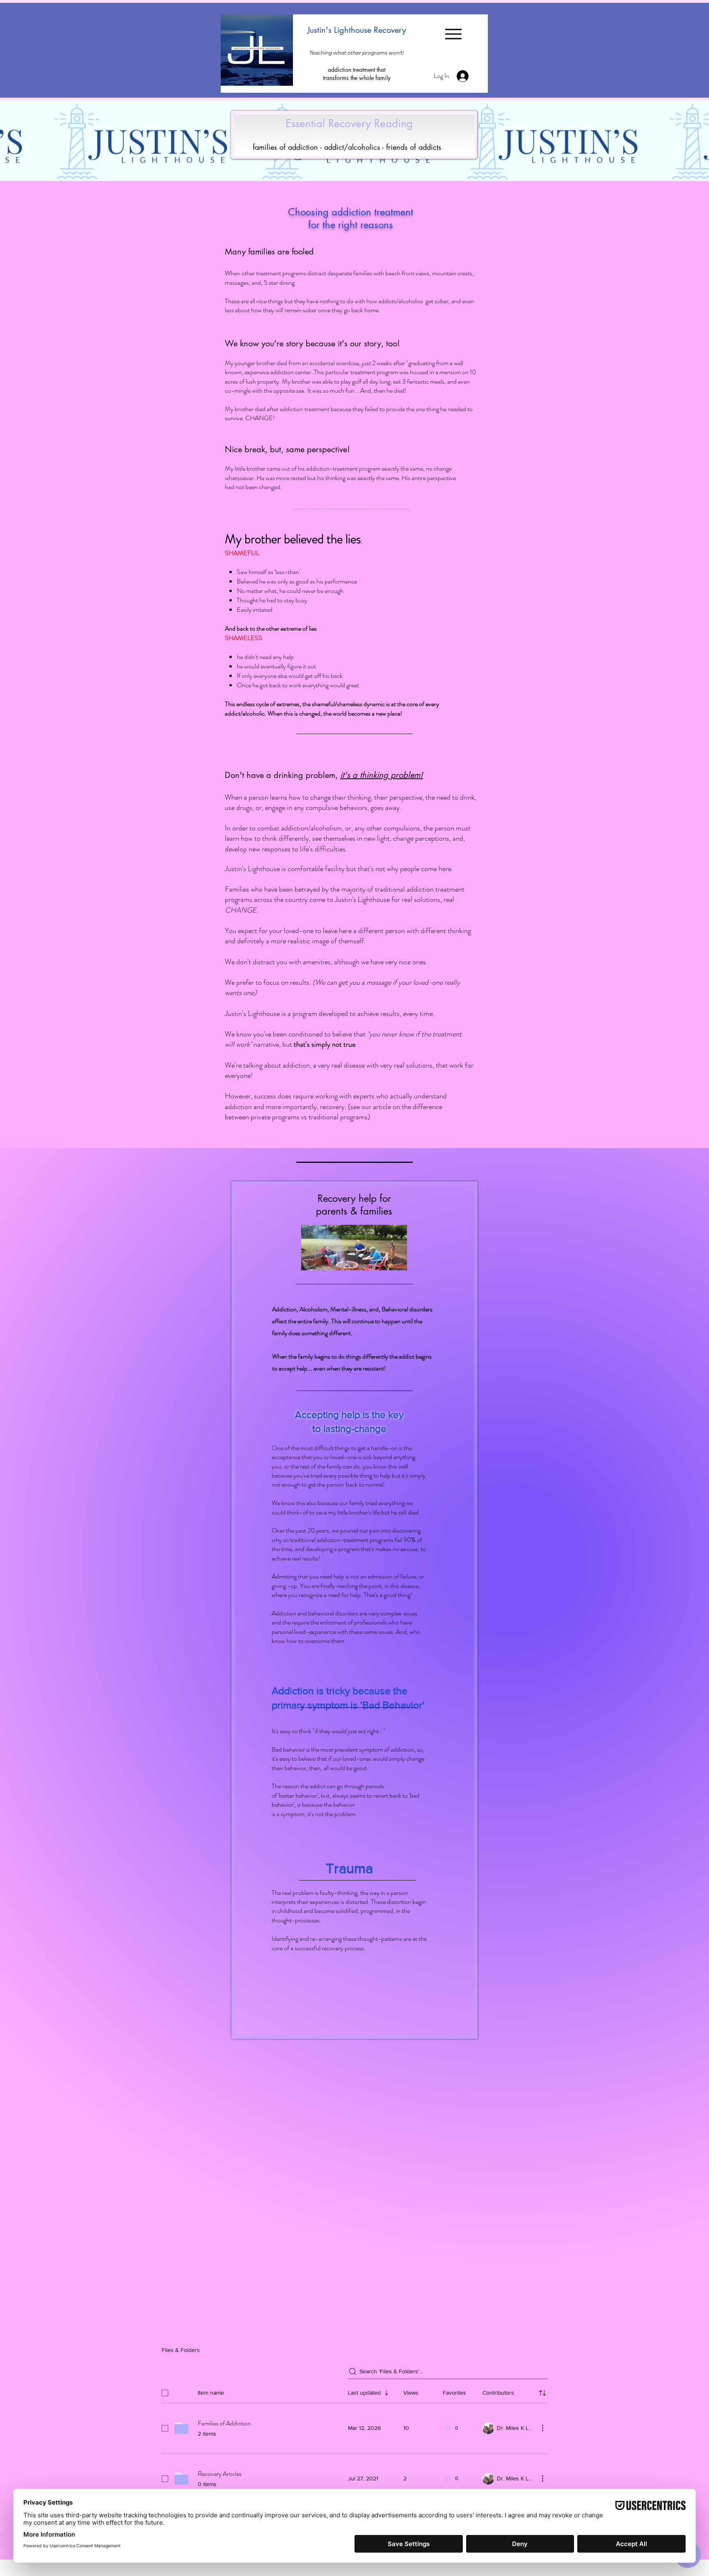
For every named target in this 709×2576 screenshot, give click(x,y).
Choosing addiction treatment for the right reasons (351, 218)
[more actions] (542, 2428)
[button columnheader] (542, 2393)
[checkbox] (165, 2393)
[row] (354, 2391)
